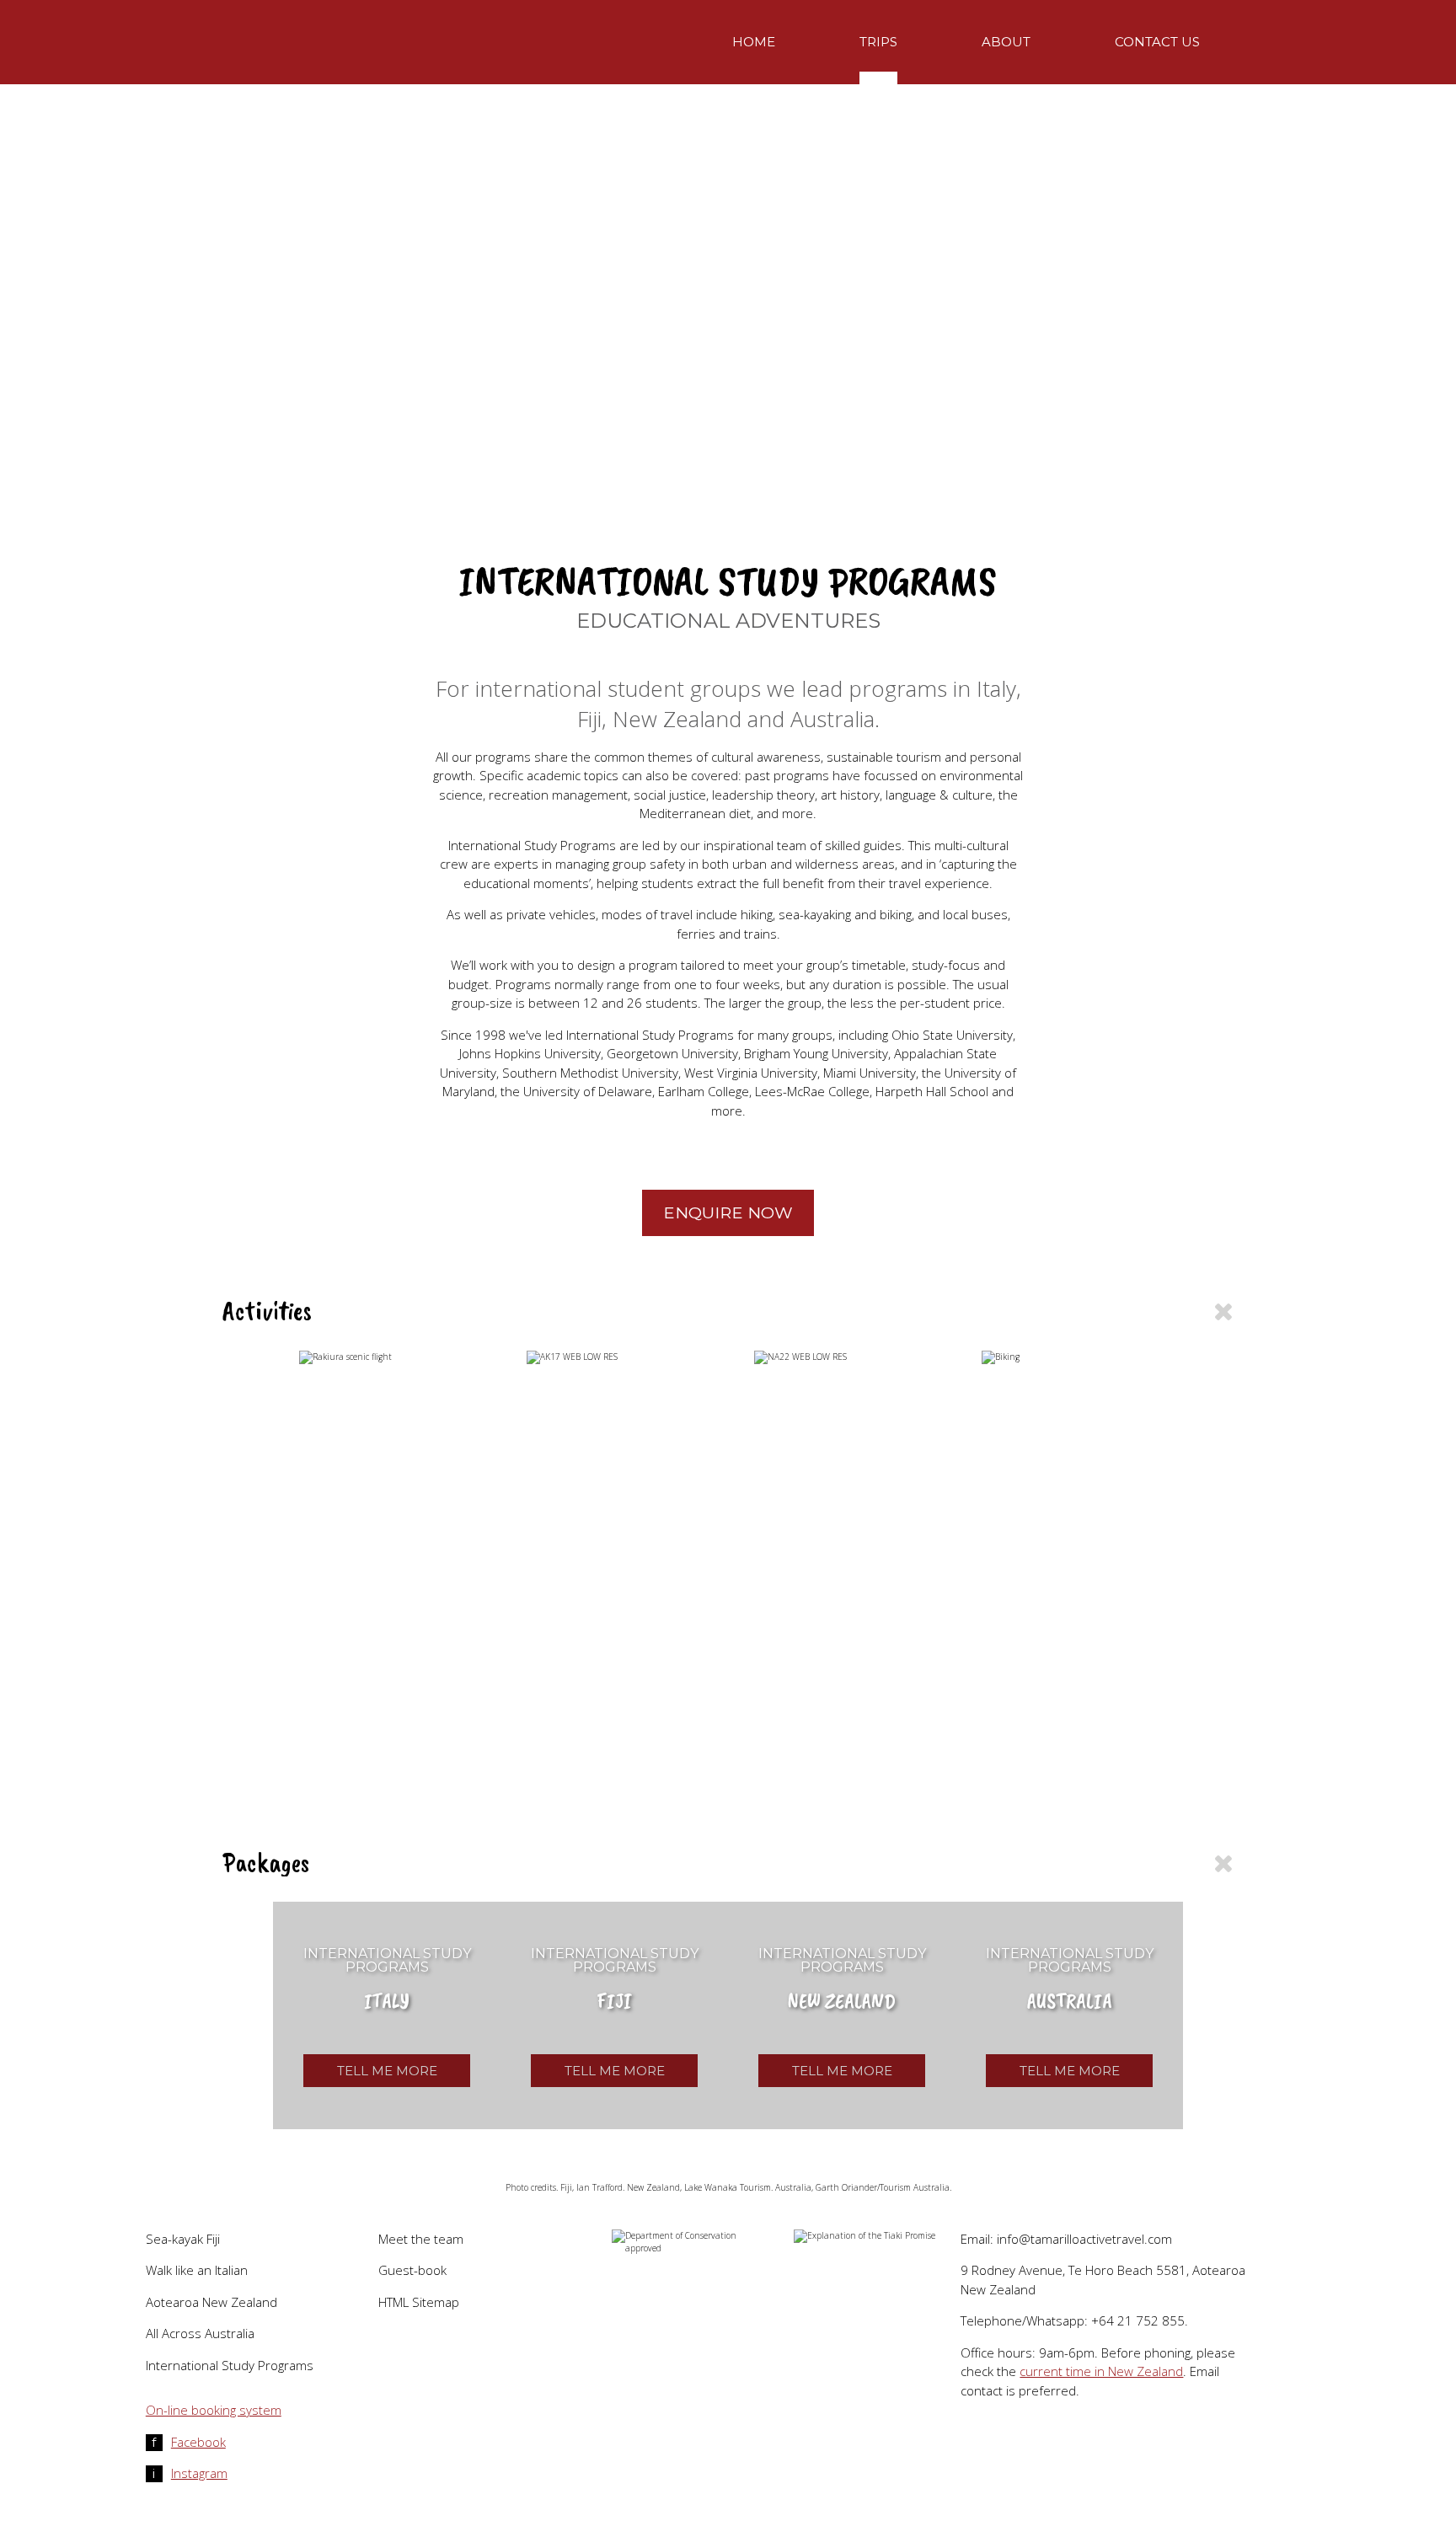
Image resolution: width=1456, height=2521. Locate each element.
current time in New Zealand (1101, 2371)
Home (754, 42)
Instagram (190, 2473)
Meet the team (421, 2239)
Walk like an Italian (197, 2270)
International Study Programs (230, 2365)
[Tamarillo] (340, 80)
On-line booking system (214, 2410)
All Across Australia (200, 2333)
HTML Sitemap (419, 2302)
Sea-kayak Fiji (183, 2239)
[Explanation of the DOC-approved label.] (699, 2242)
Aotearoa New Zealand (211, 2302)
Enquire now (728, 1212)
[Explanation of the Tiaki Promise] (877, 2236)
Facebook (189, 2442)
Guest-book (412, 2270)
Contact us (1157, 42)
